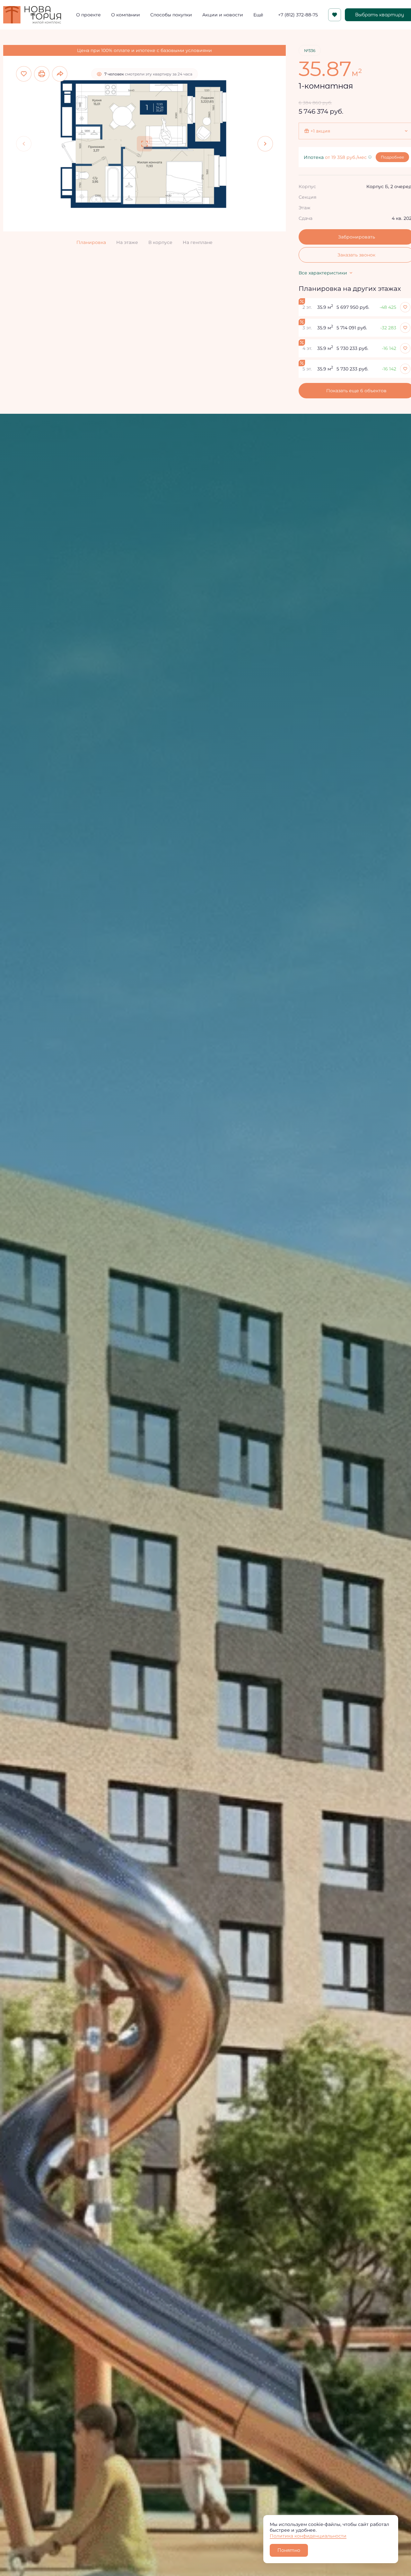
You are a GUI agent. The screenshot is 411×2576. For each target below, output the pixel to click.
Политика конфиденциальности (308, 2536)
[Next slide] (265, 144)
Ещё (258, 15)
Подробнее (392, 157)
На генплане (198, 242)
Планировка (91, 242)
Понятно (289, 2550)
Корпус (307, 186)
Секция (307, 197)
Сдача (306, 218)
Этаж (305, 208)
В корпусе (160, 242)
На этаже (127, 242)
